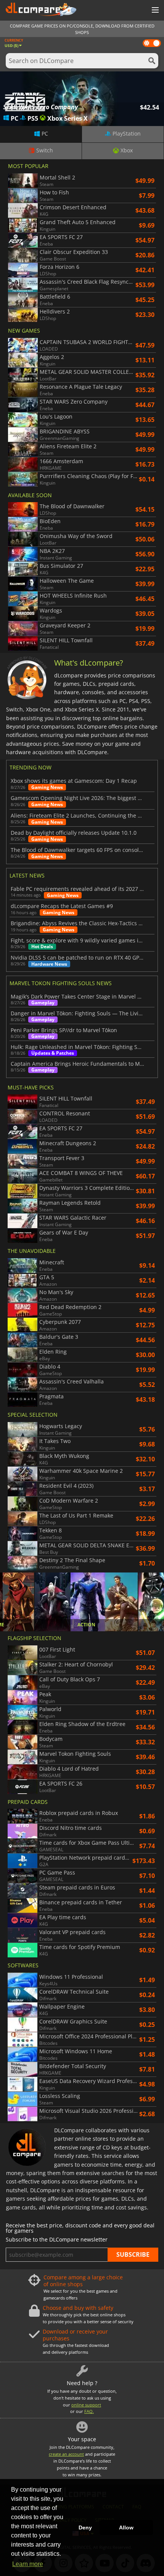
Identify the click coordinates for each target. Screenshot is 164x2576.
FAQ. (89, 2411)
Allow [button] (126, 2528)
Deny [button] (85, 2528)
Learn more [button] (28, 2564)
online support (86, 2405)
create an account (66, 2454)
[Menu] (154, 10)
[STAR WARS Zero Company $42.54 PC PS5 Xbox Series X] (82, 98)
